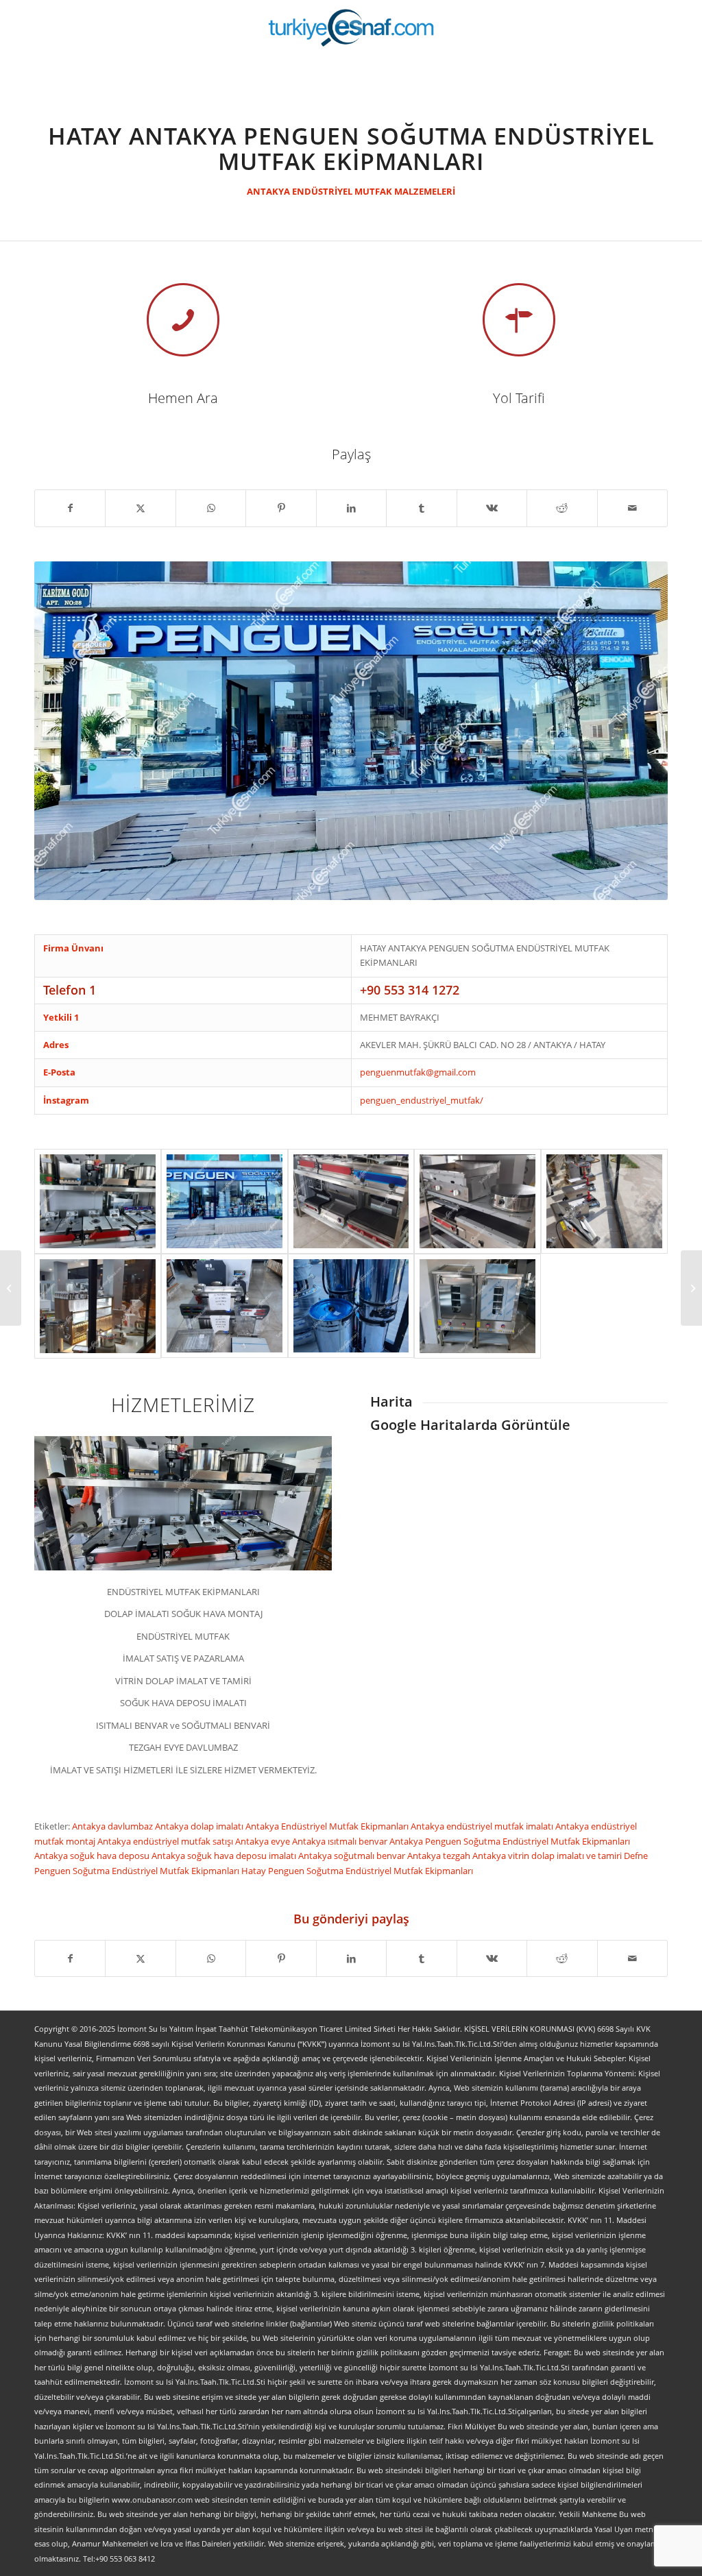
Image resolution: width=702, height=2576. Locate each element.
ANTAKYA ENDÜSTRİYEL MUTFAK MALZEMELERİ (351, 191)
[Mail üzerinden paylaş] (633, 508)
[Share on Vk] (492, 508)
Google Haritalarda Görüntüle (470, 1425)
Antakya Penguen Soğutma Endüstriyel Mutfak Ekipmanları (510, 1841)
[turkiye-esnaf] (351, 27)
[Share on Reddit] (562, 508)
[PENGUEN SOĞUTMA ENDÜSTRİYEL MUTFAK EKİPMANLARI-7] (477, 1306)
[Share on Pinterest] (281, 508)
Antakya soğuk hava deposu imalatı (225, 1856)
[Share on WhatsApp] (211, 508)
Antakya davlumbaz (113, 1826)
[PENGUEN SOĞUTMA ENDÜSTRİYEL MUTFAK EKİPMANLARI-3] (604, 1201)
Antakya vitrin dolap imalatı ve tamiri (548, 1856)
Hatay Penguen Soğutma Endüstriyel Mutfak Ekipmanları (357, 1871)
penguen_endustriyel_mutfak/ (422, 1100)
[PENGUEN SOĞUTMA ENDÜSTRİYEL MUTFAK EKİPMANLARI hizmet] (98, 1201)
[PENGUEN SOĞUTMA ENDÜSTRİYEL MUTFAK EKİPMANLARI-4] (98, 1306)
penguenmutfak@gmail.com (418, 1072)
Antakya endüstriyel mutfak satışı (166, 1841)
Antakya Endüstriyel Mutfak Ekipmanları (328, 1826)
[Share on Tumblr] (421, 508)
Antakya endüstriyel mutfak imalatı (483, 1826)
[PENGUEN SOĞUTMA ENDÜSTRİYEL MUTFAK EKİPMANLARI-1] (351, 1201)
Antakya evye (264, 1841)
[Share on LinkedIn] (351, 508)
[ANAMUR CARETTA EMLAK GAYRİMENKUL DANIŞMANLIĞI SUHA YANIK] (11, 1288)
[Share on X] (140, 508)
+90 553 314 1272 (410, 990)
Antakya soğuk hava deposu (93, 1856)
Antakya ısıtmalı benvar (341, 1841)
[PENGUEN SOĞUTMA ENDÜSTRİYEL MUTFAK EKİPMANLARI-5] (225, 1306)
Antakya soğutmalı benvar (353, 1856)
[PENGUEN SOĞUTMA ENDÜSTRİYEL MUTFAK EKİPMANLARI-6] (351, 1306)
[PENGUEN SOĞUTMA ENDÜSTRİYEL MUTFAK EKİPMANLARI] (225, 1201)
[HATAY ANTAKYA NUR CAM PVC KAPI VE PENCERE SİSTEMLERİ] (691, 1288)
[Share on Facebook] (70, 508)
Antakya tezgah (440, 1856)
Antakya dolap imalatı (200, 1826)
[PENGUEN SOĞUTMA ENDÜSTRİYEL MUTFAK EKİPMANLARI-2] (477, 1201)
